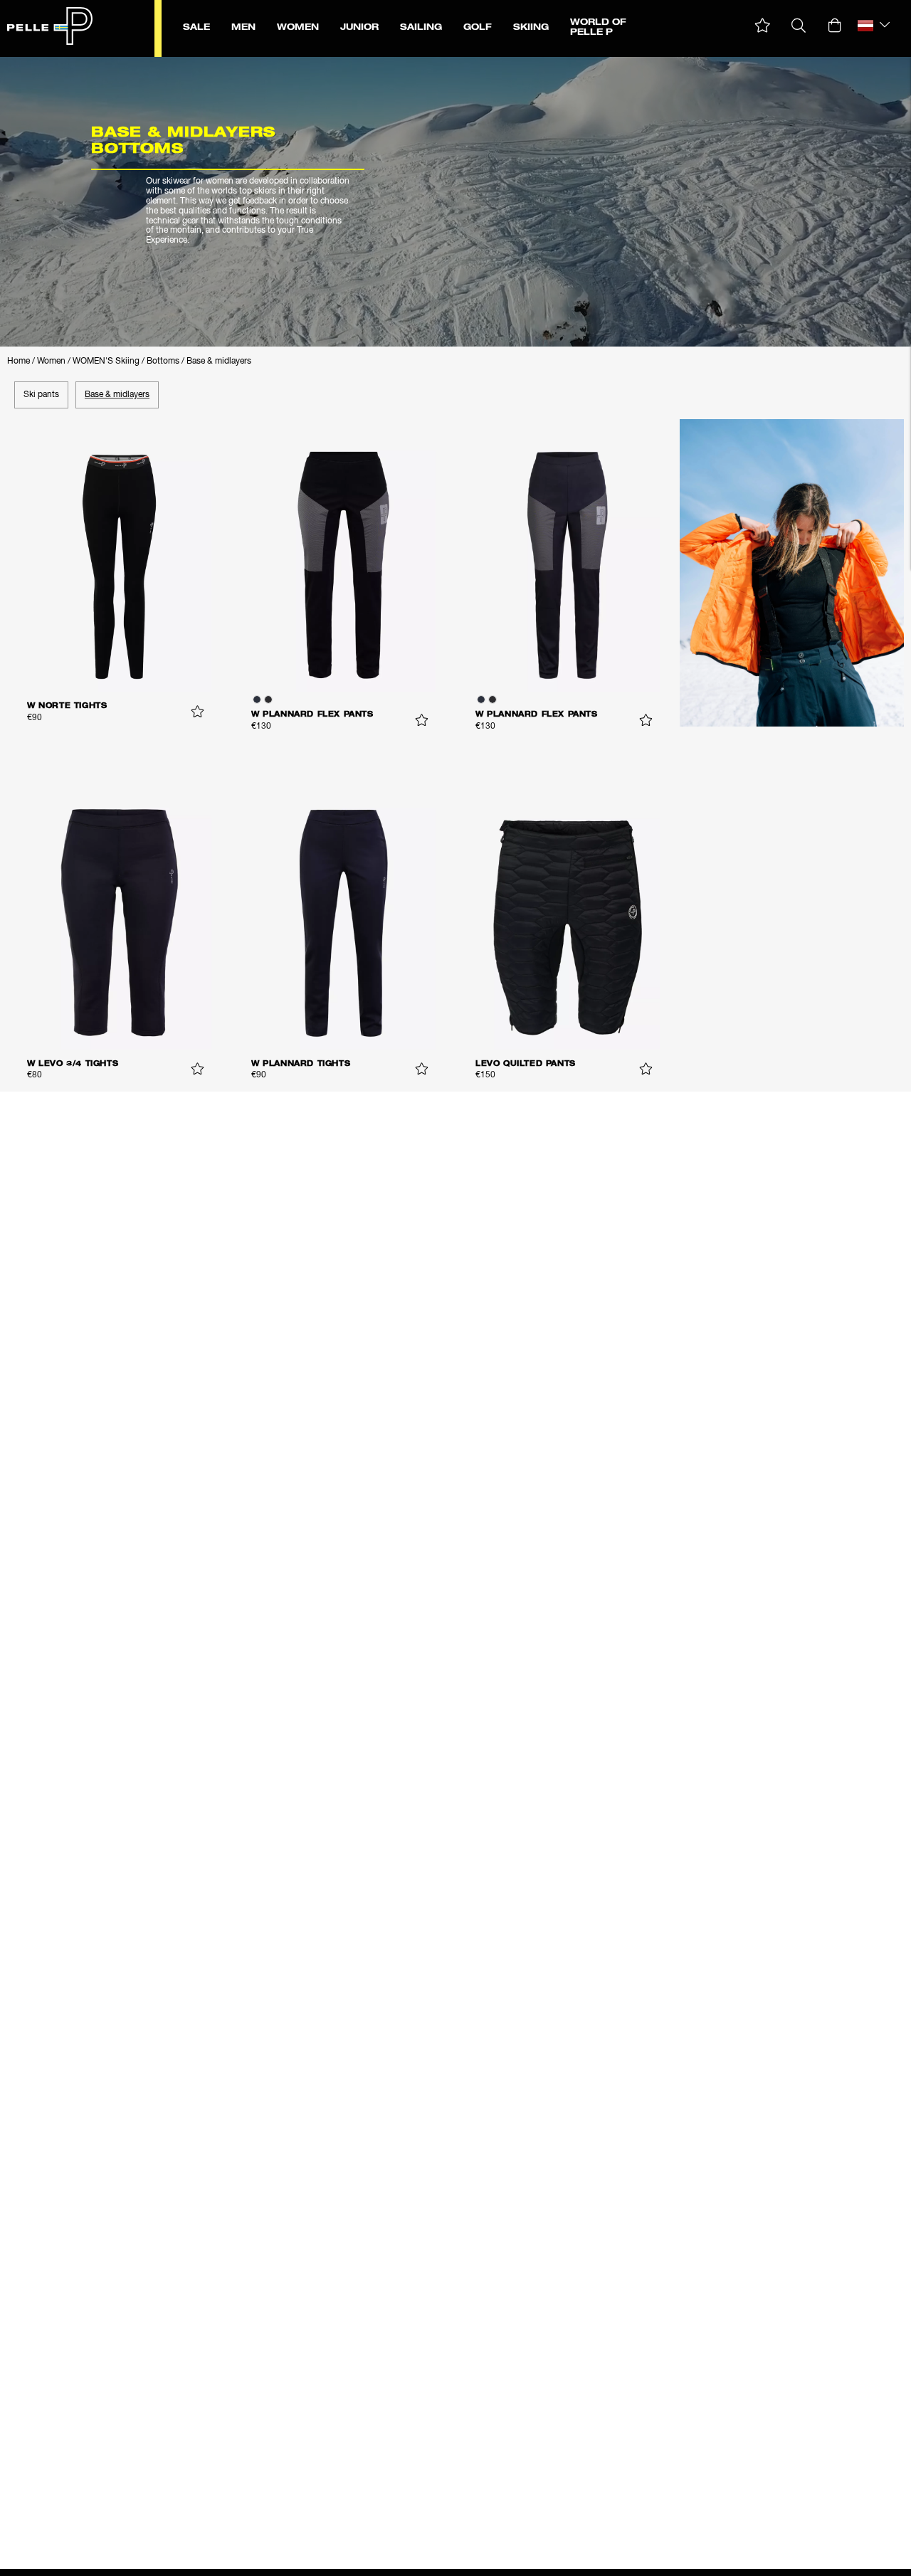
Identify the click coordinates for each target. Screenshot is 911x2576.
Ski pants (41, 395)
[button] (763, 26)
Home (19, 361)
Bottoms (163, 361)
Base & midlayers (219, 361)
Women (51, 361)
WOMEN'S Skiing (106, 361)
